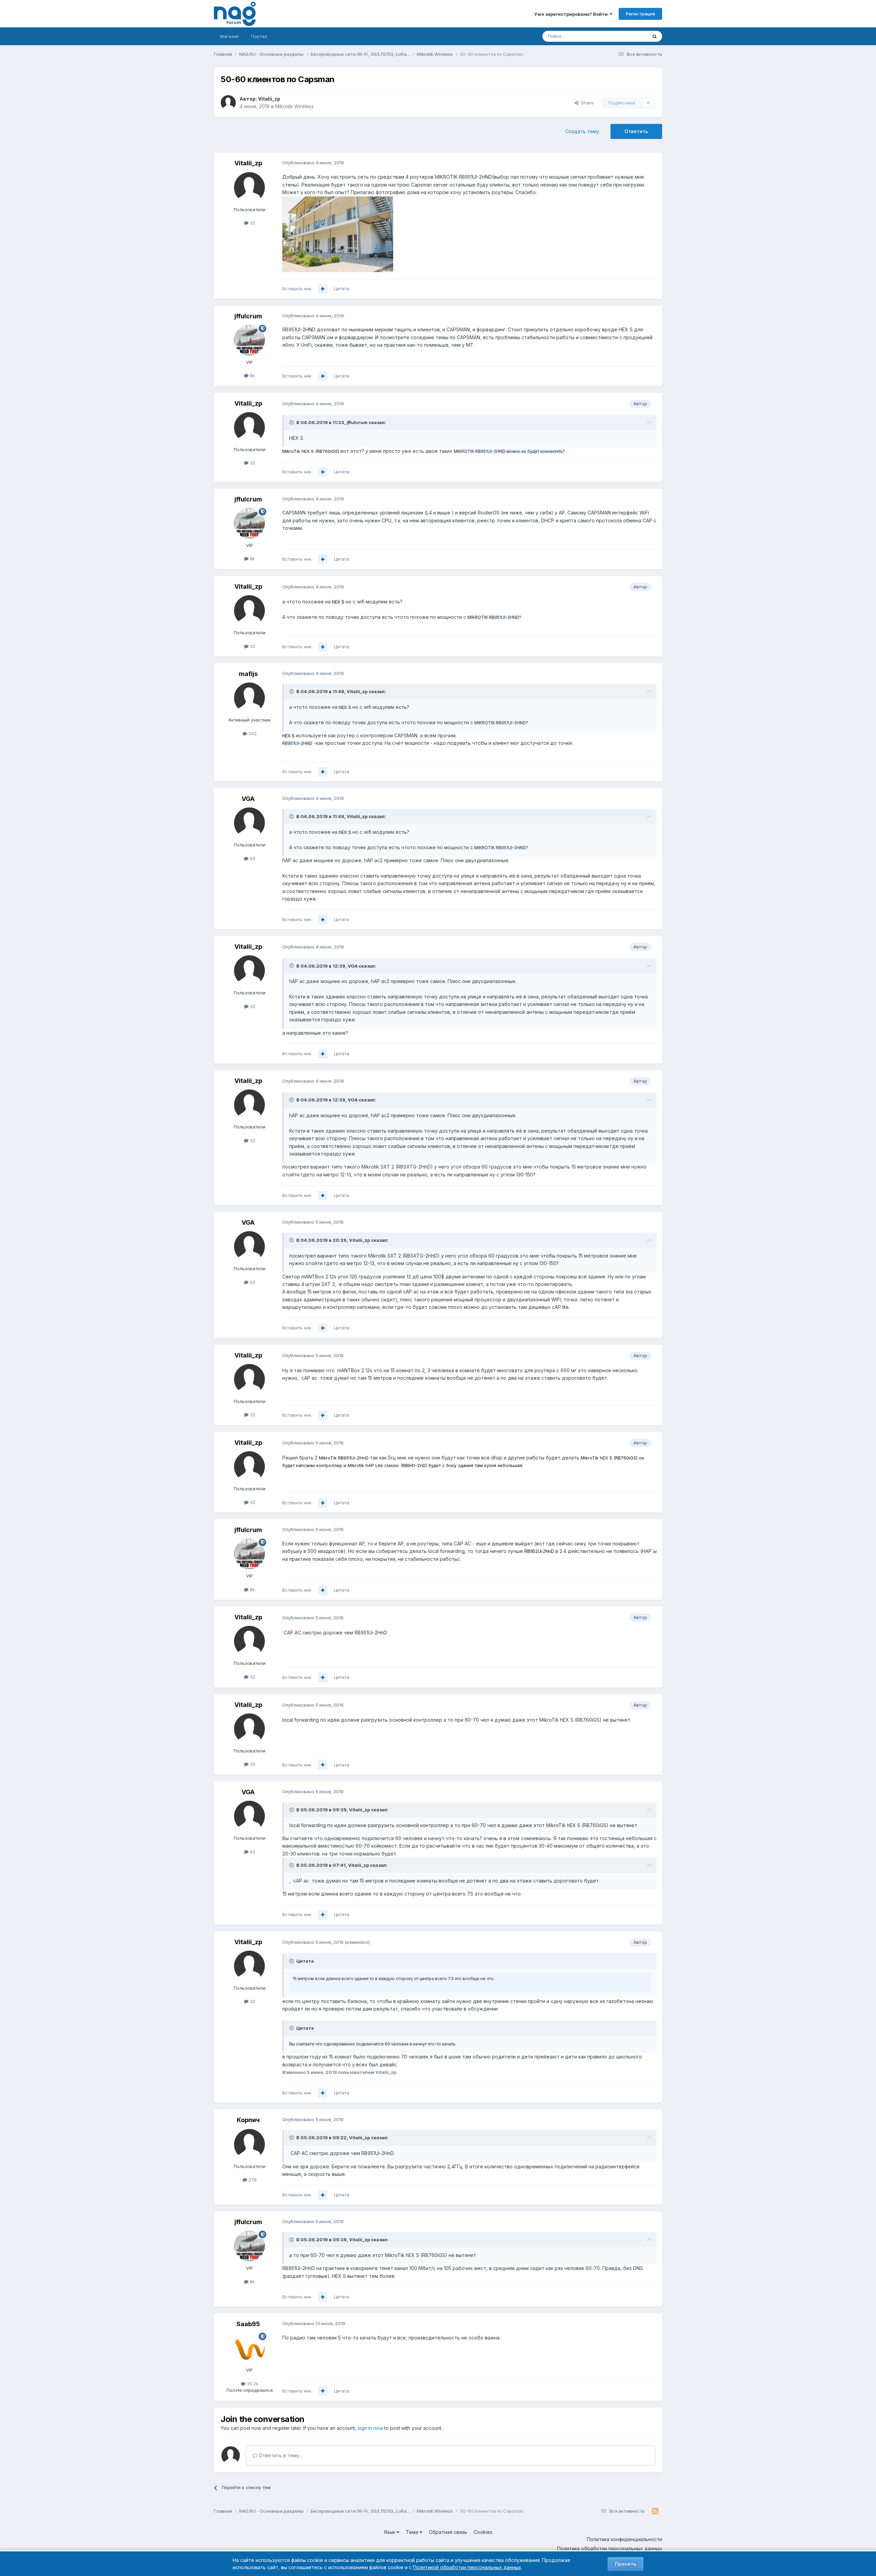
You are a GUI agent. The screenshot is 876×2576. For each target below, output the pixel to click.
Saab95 (248, 2324)
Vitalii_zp (269, 99)
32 (252, 223)
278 (252, 2180)
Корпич (248, 2120)
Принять (626, 2564)
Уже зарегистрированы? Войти (572, 14)
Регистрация (640, 14)
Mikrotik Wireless (294, 106)
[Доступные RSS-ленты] (655, 2511)
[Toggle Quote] (292, 422)
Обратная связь (448, 2532)
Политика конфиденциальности (624, 2539)
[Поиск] (655, 36)
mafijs (248, 674)
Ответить (636, 131)
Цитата (342, 289)
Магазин (229, 36)
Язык (390, 2532)
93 (252, 858)
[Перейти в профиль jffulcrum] (249, 340)
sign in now (370, 2428)
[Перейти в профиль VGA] (249, 823)
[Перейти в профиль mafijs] (249, 698)
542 (252, 734)
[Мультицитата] (323, 289)
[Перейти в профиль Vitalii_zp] (228, 103)
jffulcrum (248, 316)
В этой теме (626, 36)
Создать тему (582, 131)
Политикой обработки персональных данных (467, 2567)
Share (586, 103)
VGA (248, 799)
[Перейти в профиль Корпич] (249, 2144)
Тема (413, 2532)
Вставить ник (297, 289)
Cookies (483, 2532)
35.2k (252, 2384)
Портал (259, 36)
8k (252, 375)
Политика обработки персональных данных (610, 2548)
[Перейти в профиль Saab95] (249, 2348)
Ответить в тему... (280, 2455)
